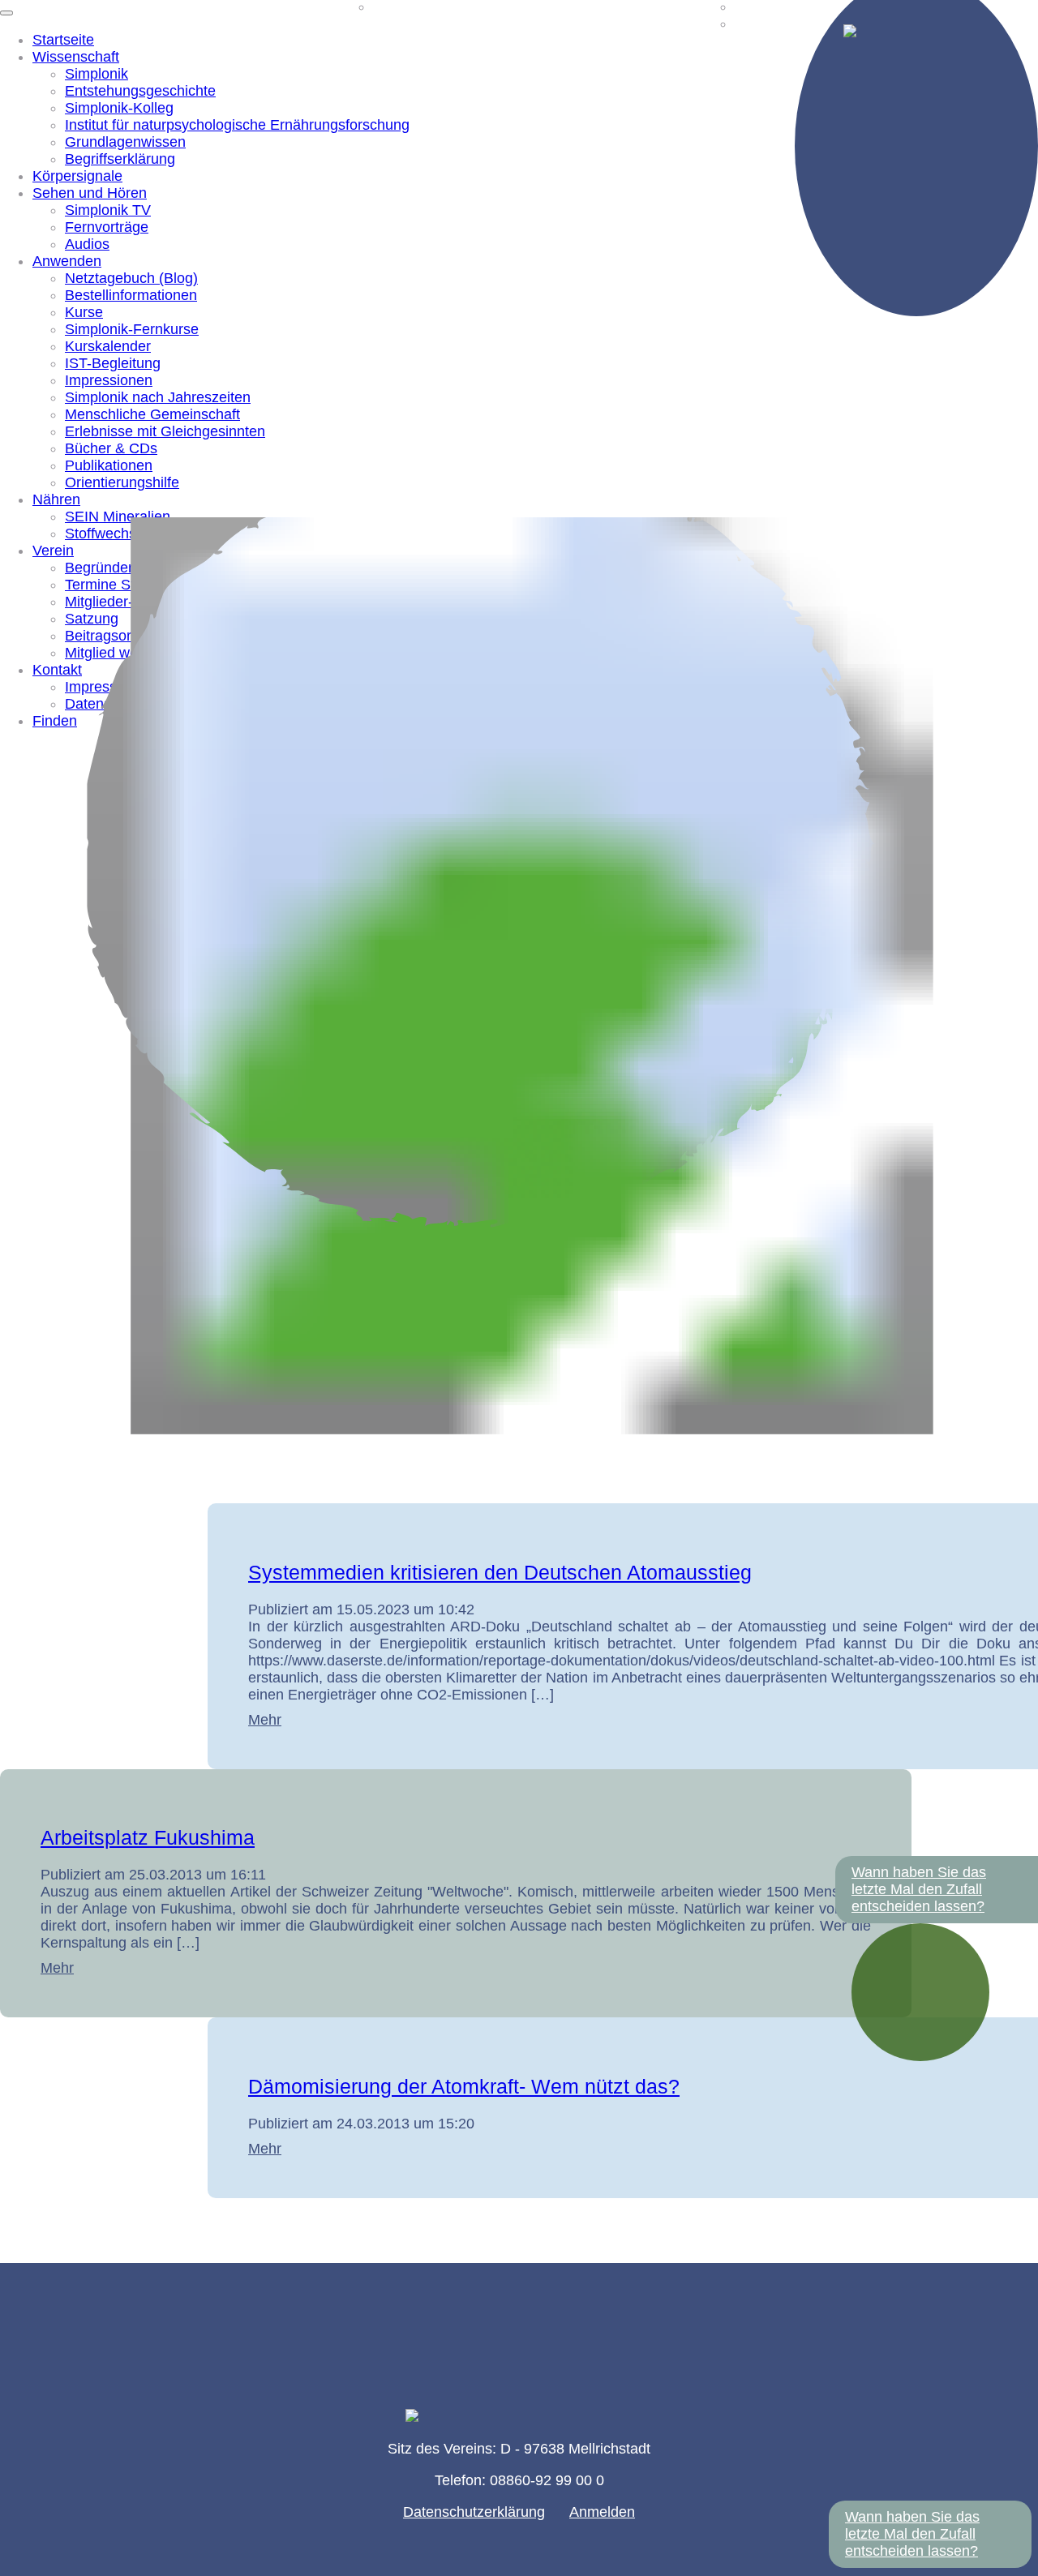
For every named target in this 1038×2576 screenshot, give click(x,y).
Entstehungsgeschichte (140, 91)
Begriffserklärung (120, 159)
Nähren (56, 499)
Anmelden (602, 2512)
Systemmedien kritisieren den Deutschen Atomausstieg (500, 1572)
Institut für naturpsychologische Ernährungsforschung (237, 125)
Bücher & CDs (111, 448)
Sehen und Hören (90, 193)
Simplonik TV (108, 210)
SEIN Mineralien (118, 516)
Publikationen (109, 465)
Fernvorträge (107, 227)
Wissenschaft (76, 57)
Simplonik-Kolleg (119, 108)
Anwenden (67, 261)
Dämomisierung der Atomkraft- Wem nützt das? (464, 2086)
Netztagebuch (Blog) (131, 278)
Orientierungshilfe (122, 482)
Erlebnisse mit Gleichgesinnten (165, 431)
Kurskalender (108, 346)
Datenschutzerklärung (474, 2512)
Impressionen (109, 380)
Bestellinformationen (131, 295)
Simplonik (97, 74)
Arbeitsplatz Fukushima (148, 1837)
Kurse (84, 312)
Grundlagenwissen (125, 142)
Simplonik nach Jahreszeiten (158, 397)
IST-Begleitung (113, 363)
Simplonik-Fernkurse (132, 329)
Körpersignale (77, 176)
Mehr (265, 1720)
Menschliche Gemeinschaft (152, 414)
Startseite (63, 40)
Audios (87, 244)
